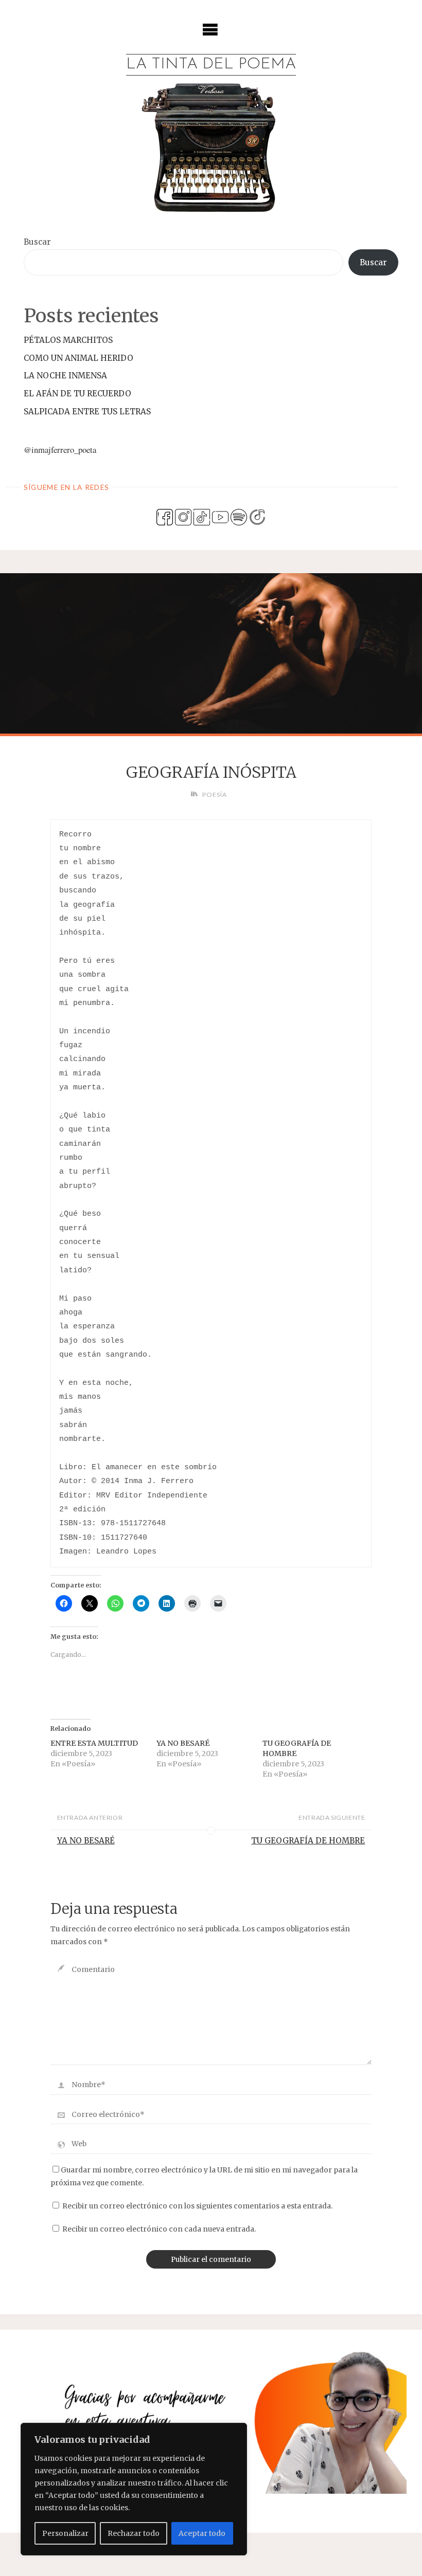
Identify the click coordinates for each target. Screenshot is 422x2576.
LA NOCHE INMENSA (65, 376)
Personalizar (65, 2533)
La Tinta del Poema (211, 65)
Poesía (215, 794)
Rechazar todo (134, 2533)
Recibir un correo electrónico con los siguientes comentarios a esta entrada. (197, 2206)
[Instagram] (183, 516)
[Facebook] (165, 516)
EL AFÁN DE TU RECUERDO (77, 394)
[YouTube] (220, 516)
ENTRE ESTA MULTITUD (94, 1743)
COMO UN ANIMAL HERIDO (78, 358)
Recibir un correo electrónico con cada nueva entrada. (159, 2229)
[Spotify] (239, 516)
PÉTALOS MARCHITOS (68, 340)
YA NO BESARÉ (183, 1743)
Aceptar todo (202, 2533)
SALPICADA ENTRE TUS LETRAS (87, 412)
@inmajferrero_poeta (60, 450)
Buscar (37, 242)
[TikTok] (202, 516)
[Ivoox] (257, 516)
